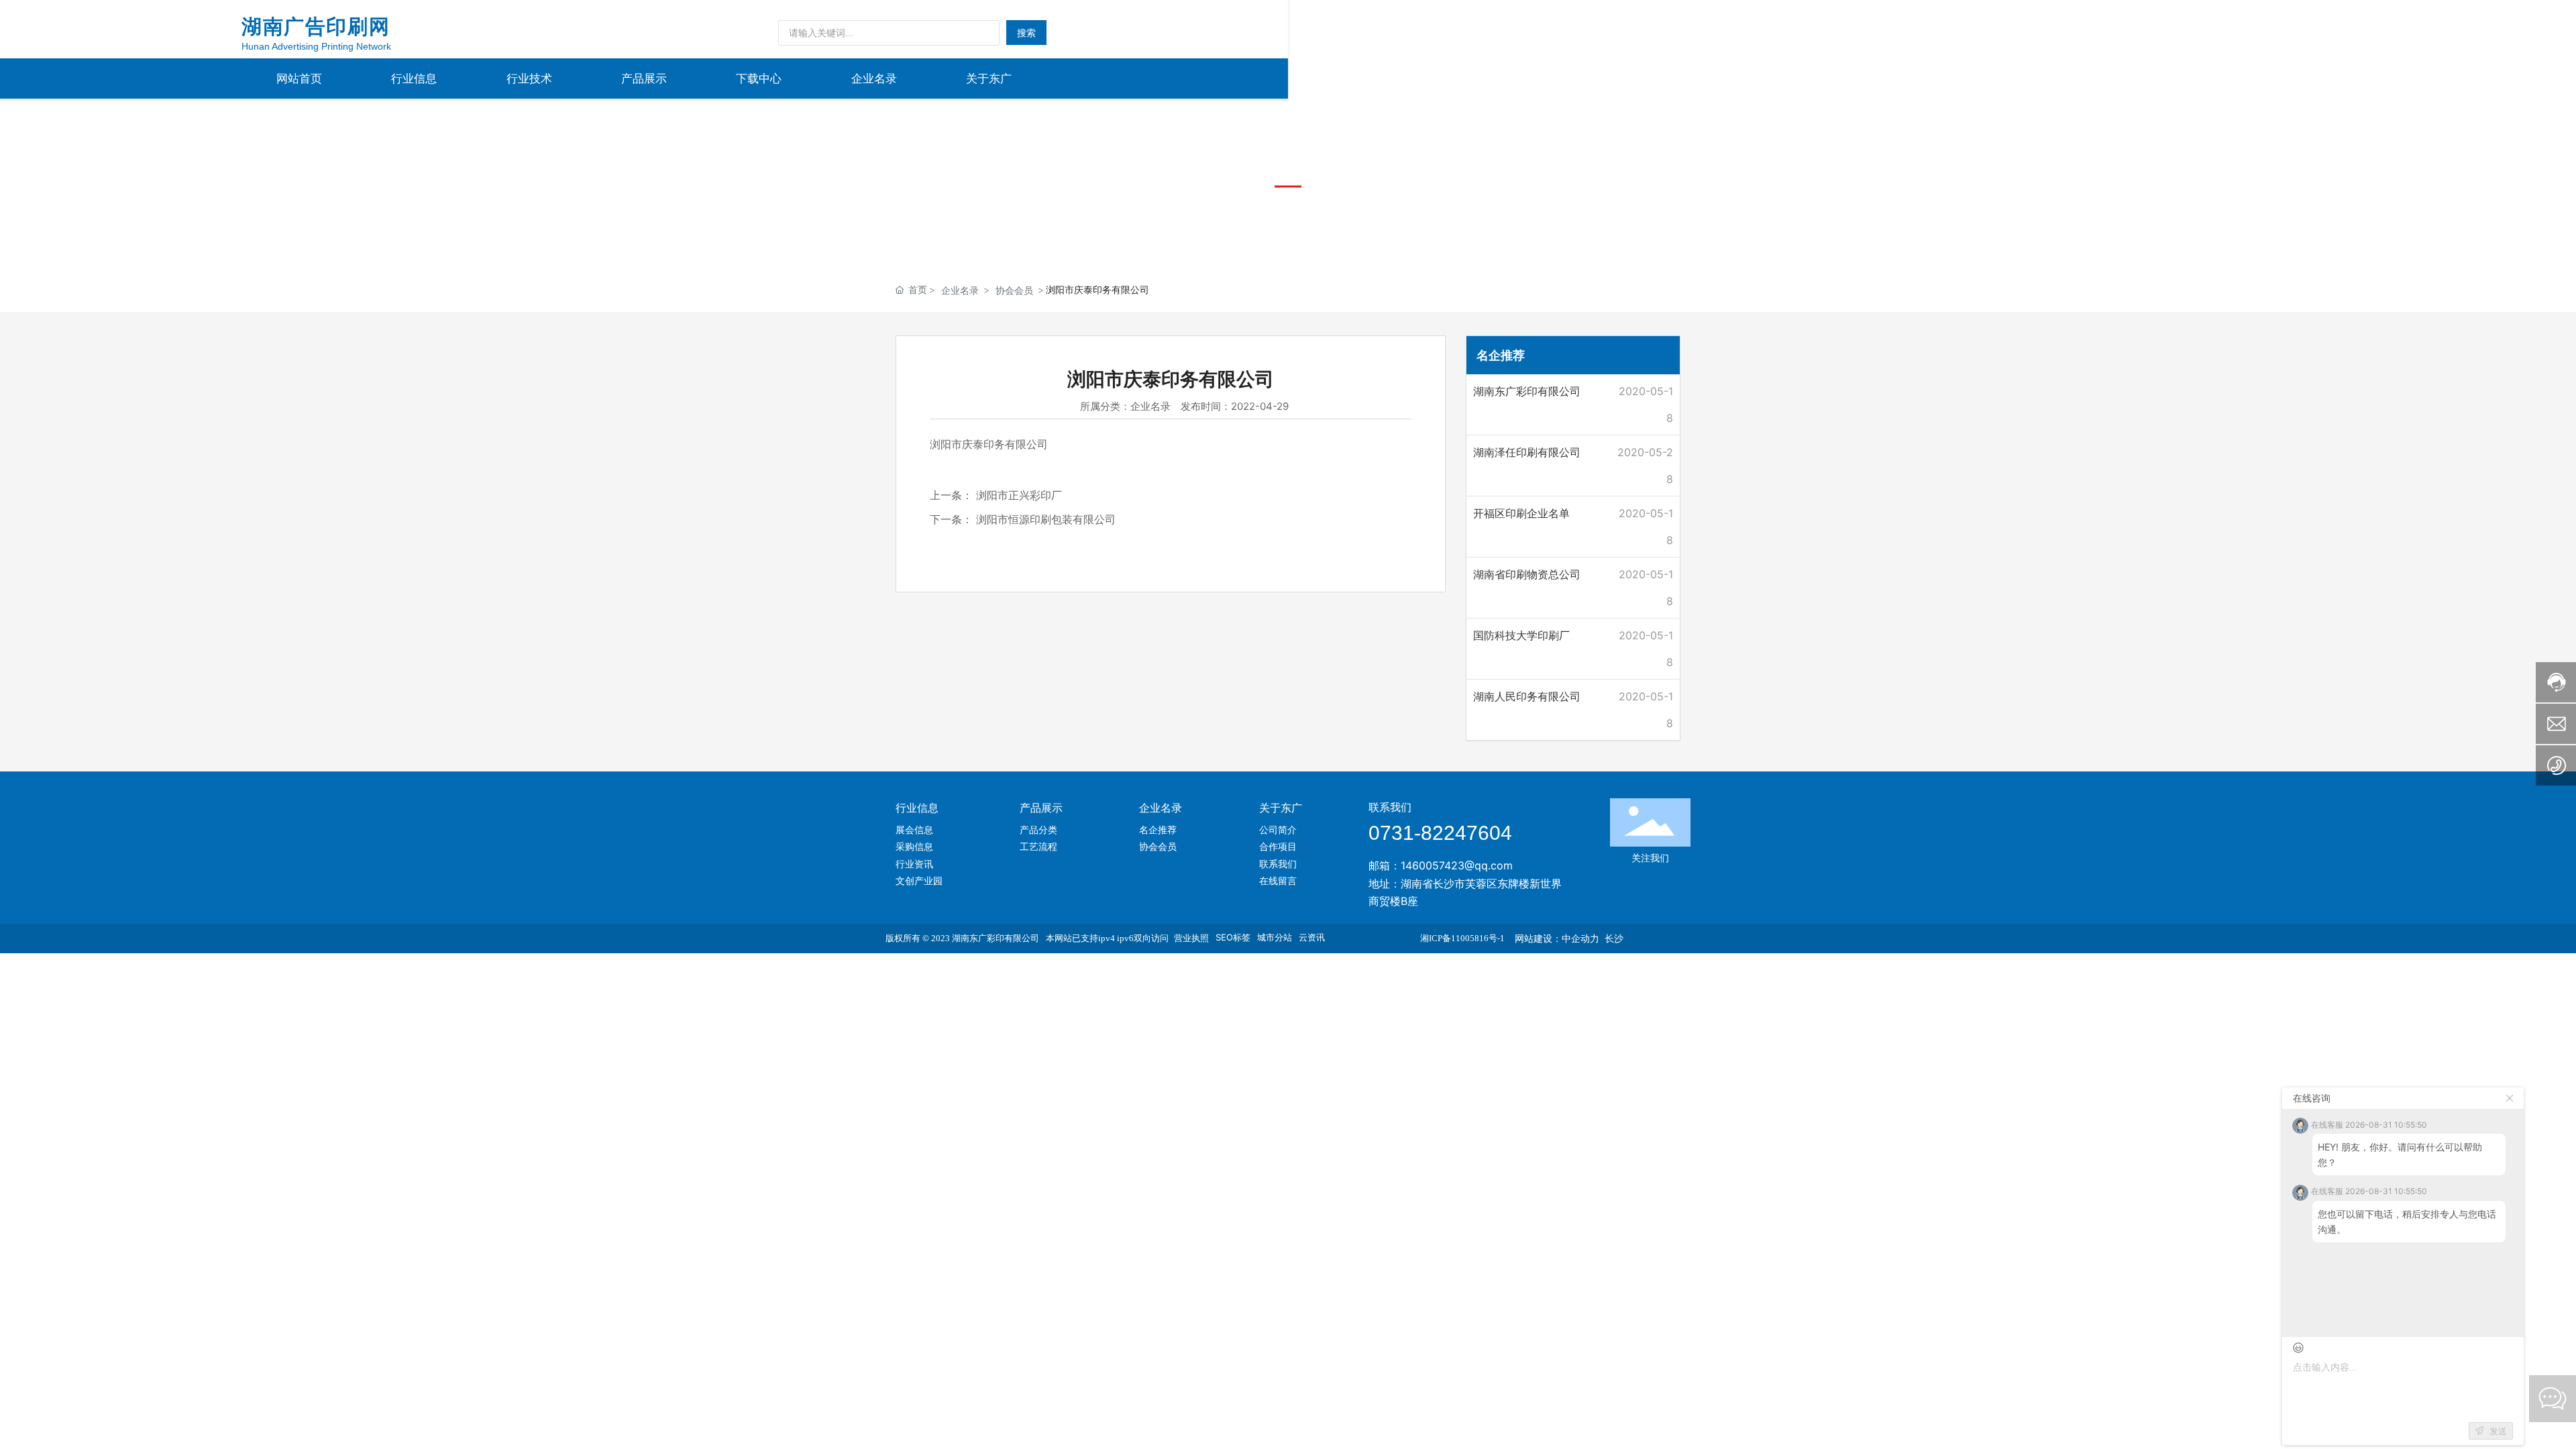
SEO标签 (1233, 937)
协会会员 (1014, 290)
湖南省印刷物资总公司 (1527, 574)
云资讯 (1312, 937)
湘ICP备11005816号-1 (1462, 938)
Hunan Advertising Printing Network (316, 46)
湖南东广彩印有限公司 (1527, 391)
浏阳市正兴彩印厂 (1019, 495)
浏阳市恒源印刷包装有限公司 (1046, 519)
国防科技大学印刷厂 (1521, 635)
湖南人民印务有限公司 (1527, 696)
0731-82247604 (1440, 833)
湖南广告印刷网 (316, 26)
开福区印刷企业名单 (1521, 513)
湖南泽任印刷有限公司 (1527, 452)
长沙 (1614, 938)
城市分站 (1275, 937)
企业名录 (960, 290)
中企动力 (1580, 938)
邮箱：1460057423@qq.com (1441, 865)
